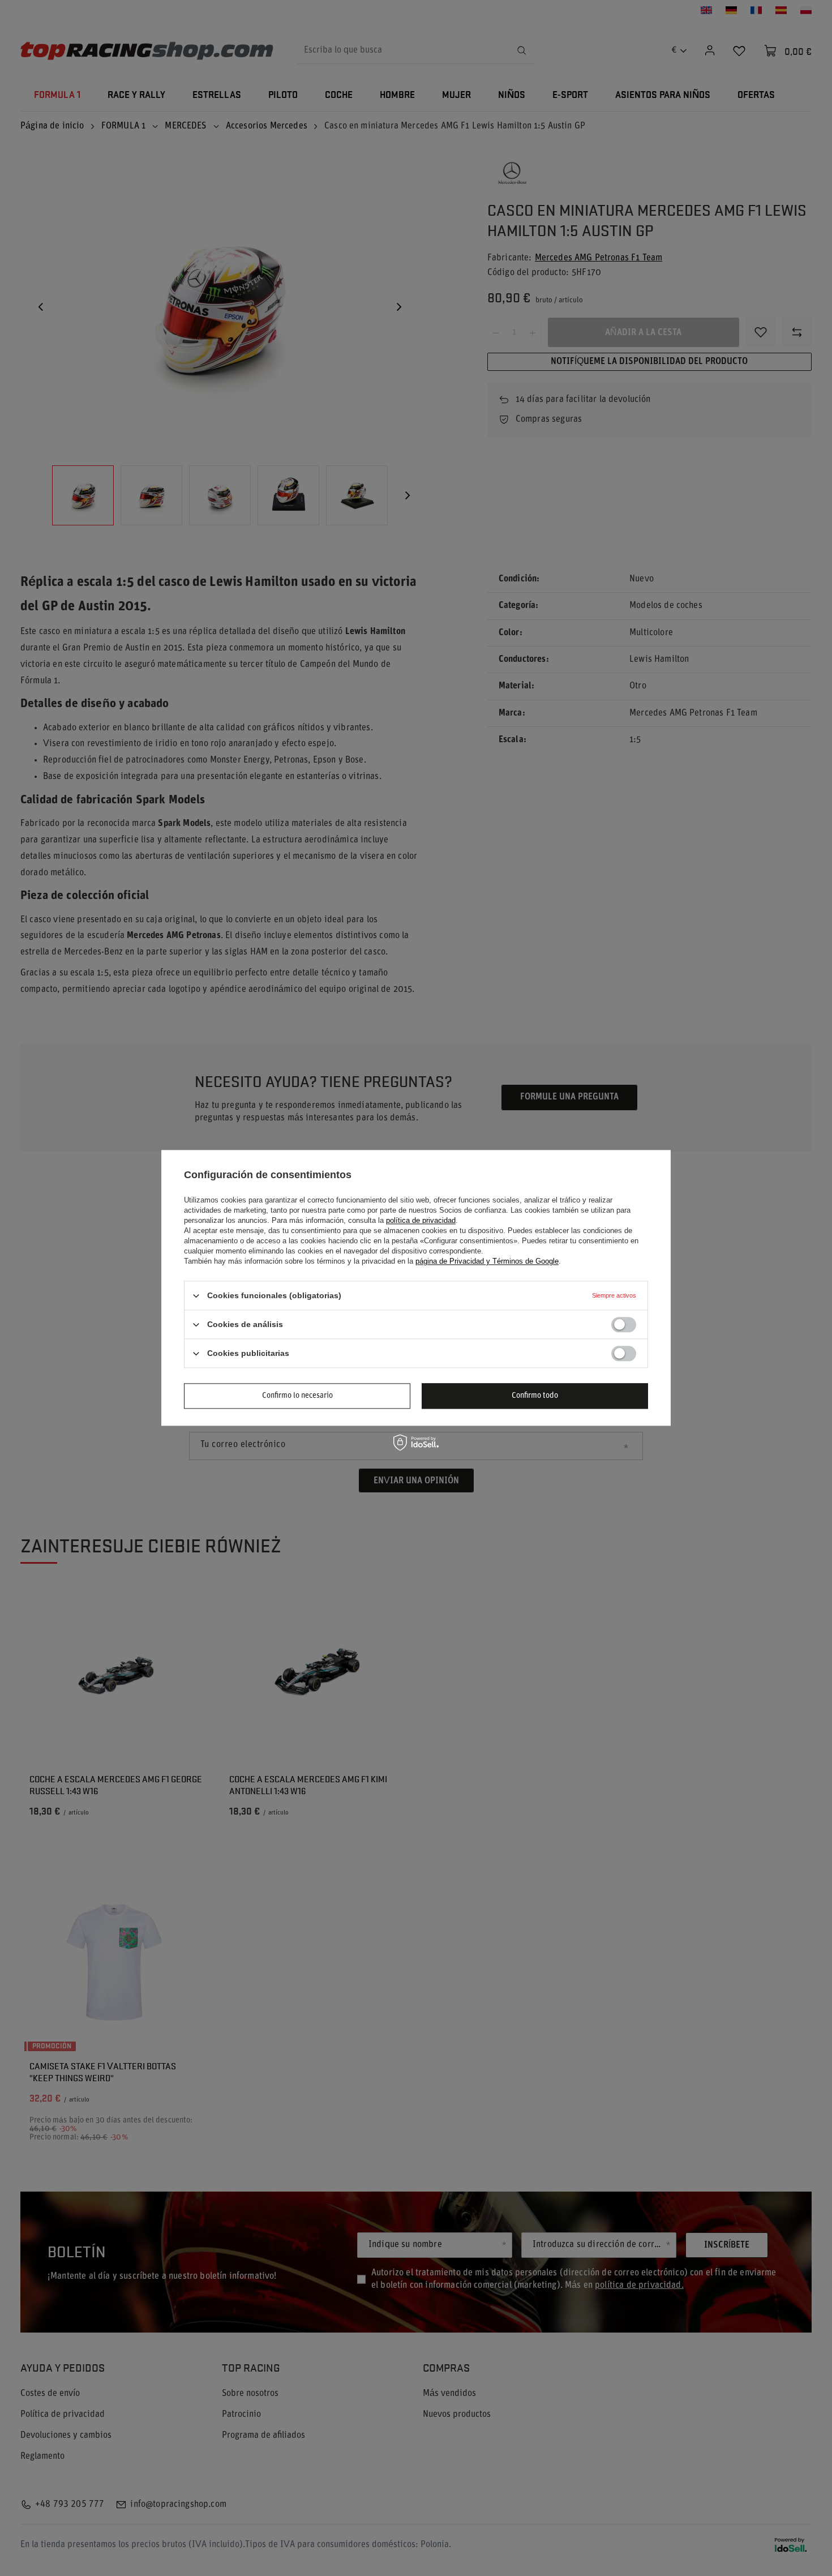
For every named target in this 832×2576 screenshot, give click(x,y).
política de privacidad (421, 1220)
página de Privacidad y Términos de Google (487, 1261)
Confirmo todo (535, 1396)
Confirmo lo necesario (297, 1396)
